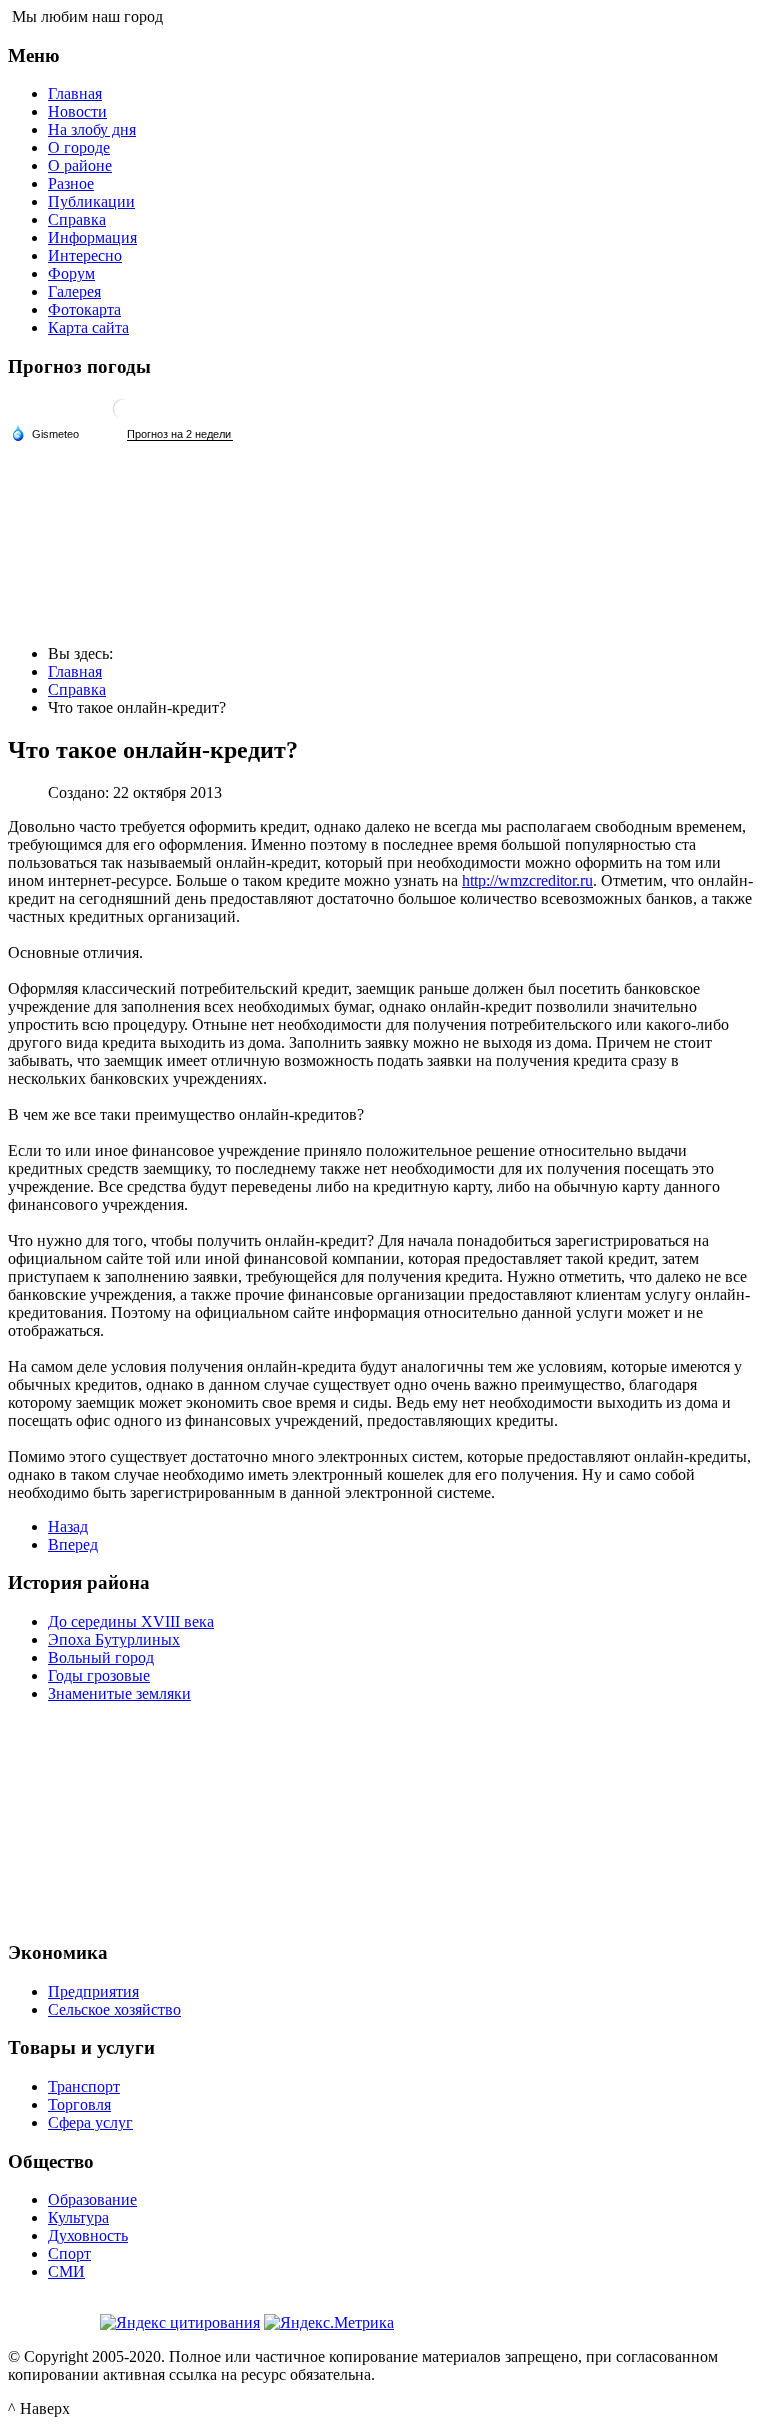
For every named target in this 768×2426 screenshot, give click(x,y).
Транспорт (84, 2086)
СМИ (66, 2271)
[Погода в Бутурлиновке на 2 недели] (180, 434)
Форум (71, 273)
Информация (92, 237)
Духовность (88, 2235)
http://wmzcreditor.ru (527, 880)
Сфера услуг (90, 2122)
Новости (77, 111)
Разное (71, 183)
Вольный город (101, 1657)
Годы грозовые (99, 1675)
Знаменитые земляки (119, 1693)
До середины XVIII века (131, 1621)
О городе (79, 147)
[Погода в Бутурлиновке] (123, 416)
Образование (92, 2199)
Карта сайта (88, 327)
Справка (77, 219)
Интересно (85, 255)
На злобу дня (92, 129)
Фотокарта (84, 309)
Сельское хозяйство (114, 2009)
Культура (78, 2217)
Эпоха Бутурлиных (114, 1639)
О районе (80, 165)
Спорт (69, 2253)
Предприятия (93, 1991)
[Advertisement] (384, 1819)
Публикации (91, 201)
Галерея (74, 291)
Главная (75, 93)
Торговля (79, 2104)
